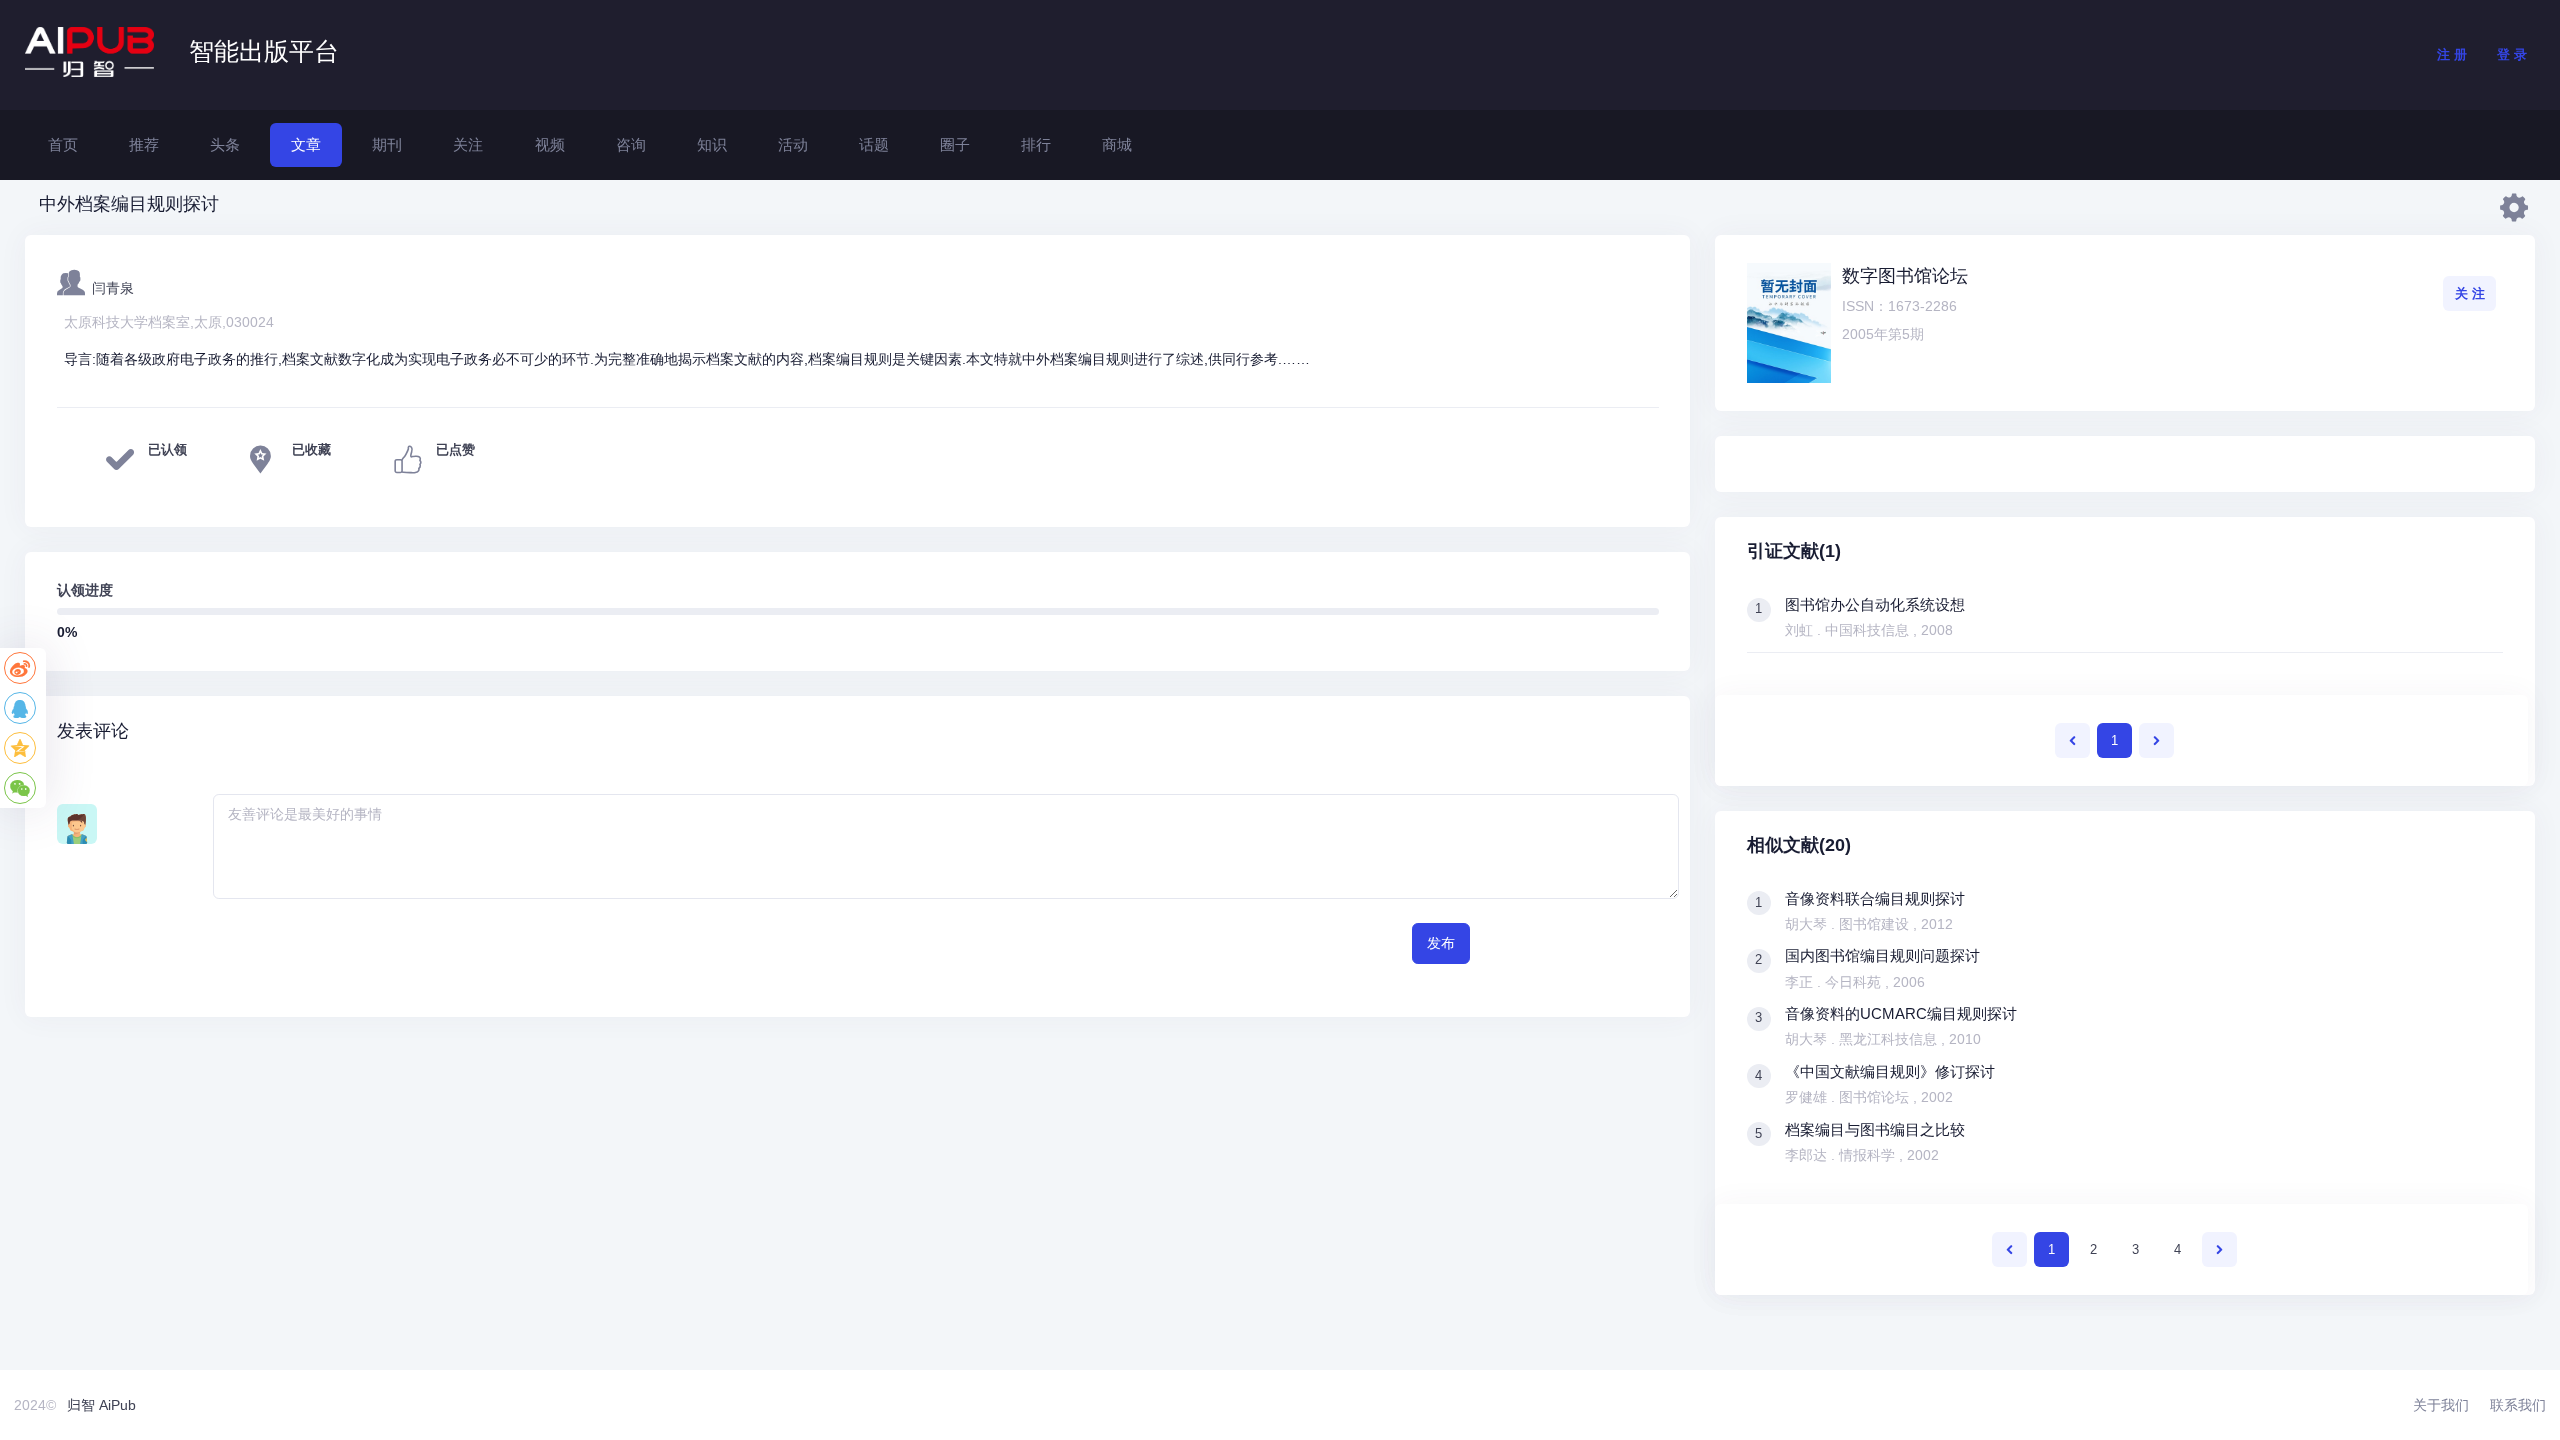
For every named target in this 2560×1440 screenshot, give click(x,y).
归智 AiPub (101, 1405)
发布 (1441, 943)
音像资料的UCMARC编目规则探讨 (1901, 1013)
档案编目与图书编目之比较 (1875, 1129)
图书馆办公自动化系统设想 (1875, 604)
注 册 (2452, 54)
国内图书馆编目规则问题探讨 (1882, 955)
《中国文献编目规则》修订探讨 (1890, 1071)
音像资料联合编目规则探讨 (1875, 898)
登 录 (2512, 54)
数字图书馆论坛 (1905, 276)
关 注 (2470, 293)
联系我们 (2518, 1405)
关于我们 (2441, 1405)
